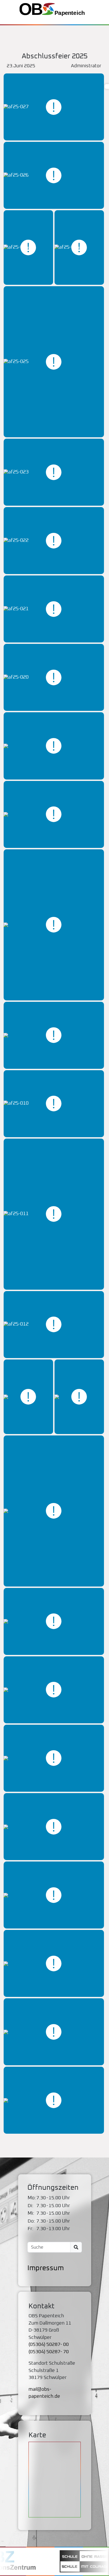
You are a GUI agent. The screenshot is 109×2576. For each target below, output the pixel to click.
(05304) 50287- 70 (49, 2352)
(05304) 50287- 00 (49, 2345)
